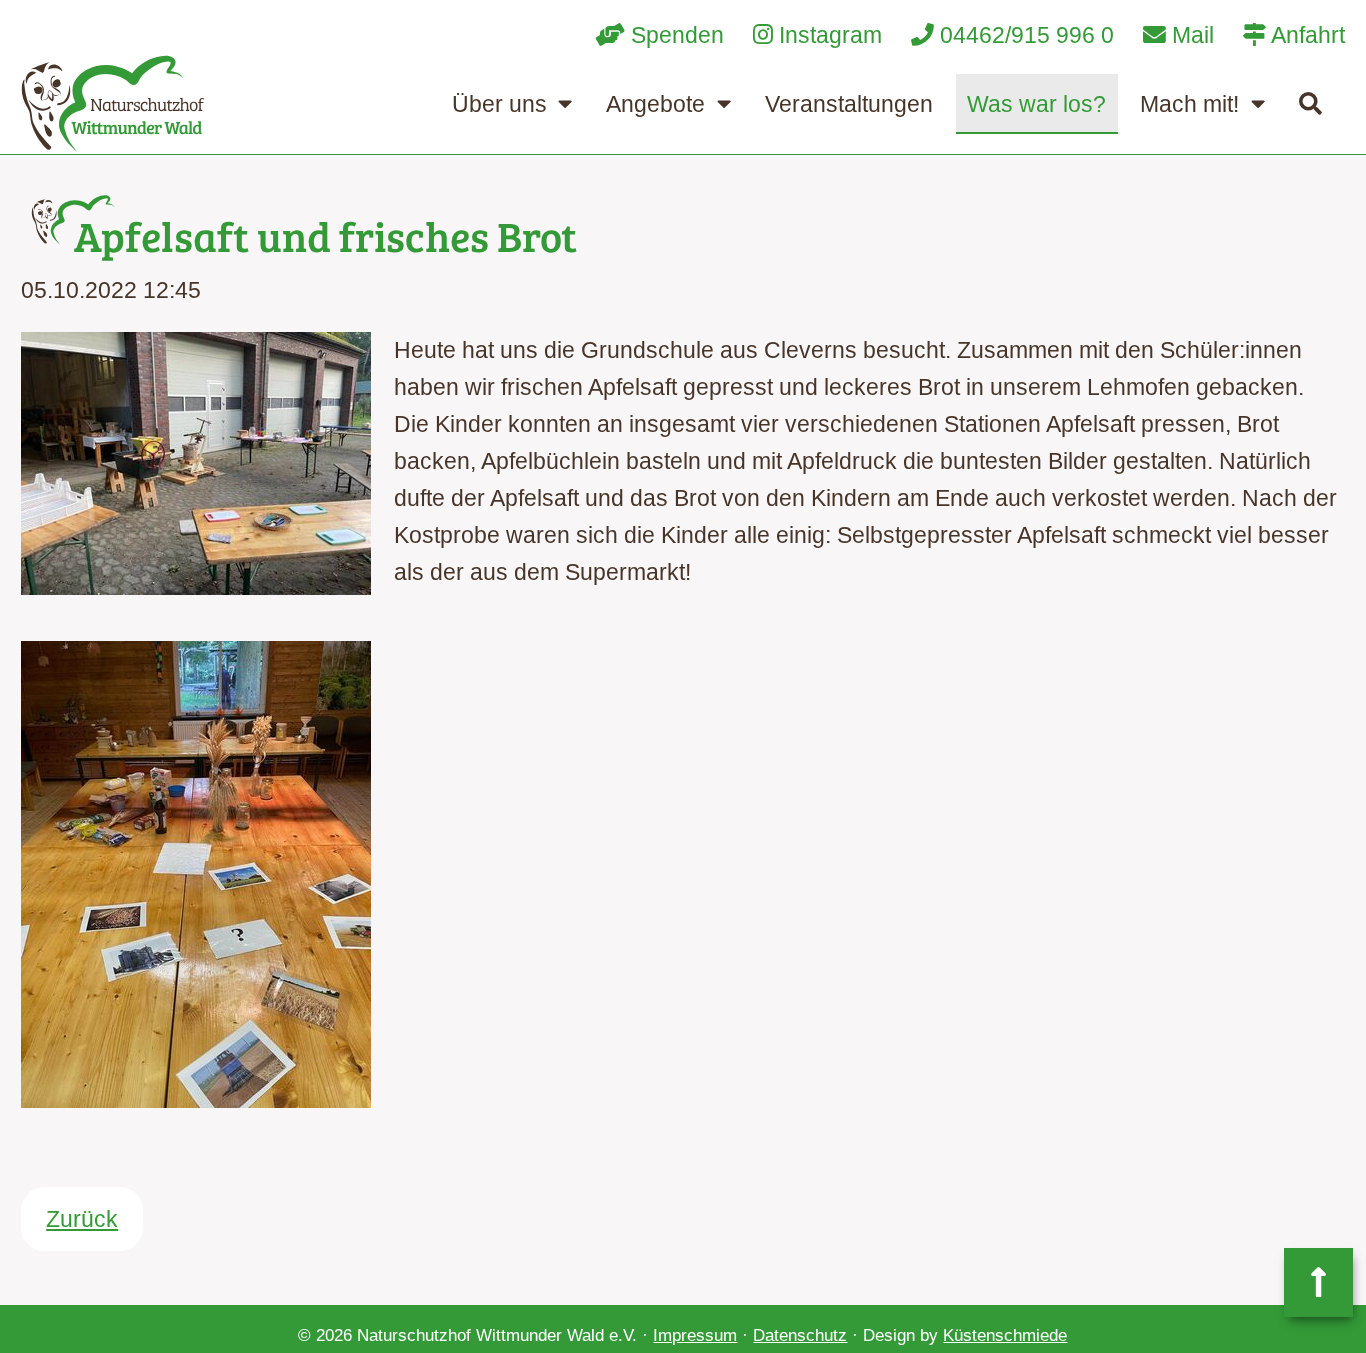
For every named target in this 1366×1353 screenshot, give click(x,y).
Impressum (695, 1335)
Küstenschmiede (1005, 1335)
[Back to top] (1318, 1282)
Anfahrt (1305, 35)
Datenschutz (800, 1335)
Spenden (674, 35)
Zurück (82, 1219)
